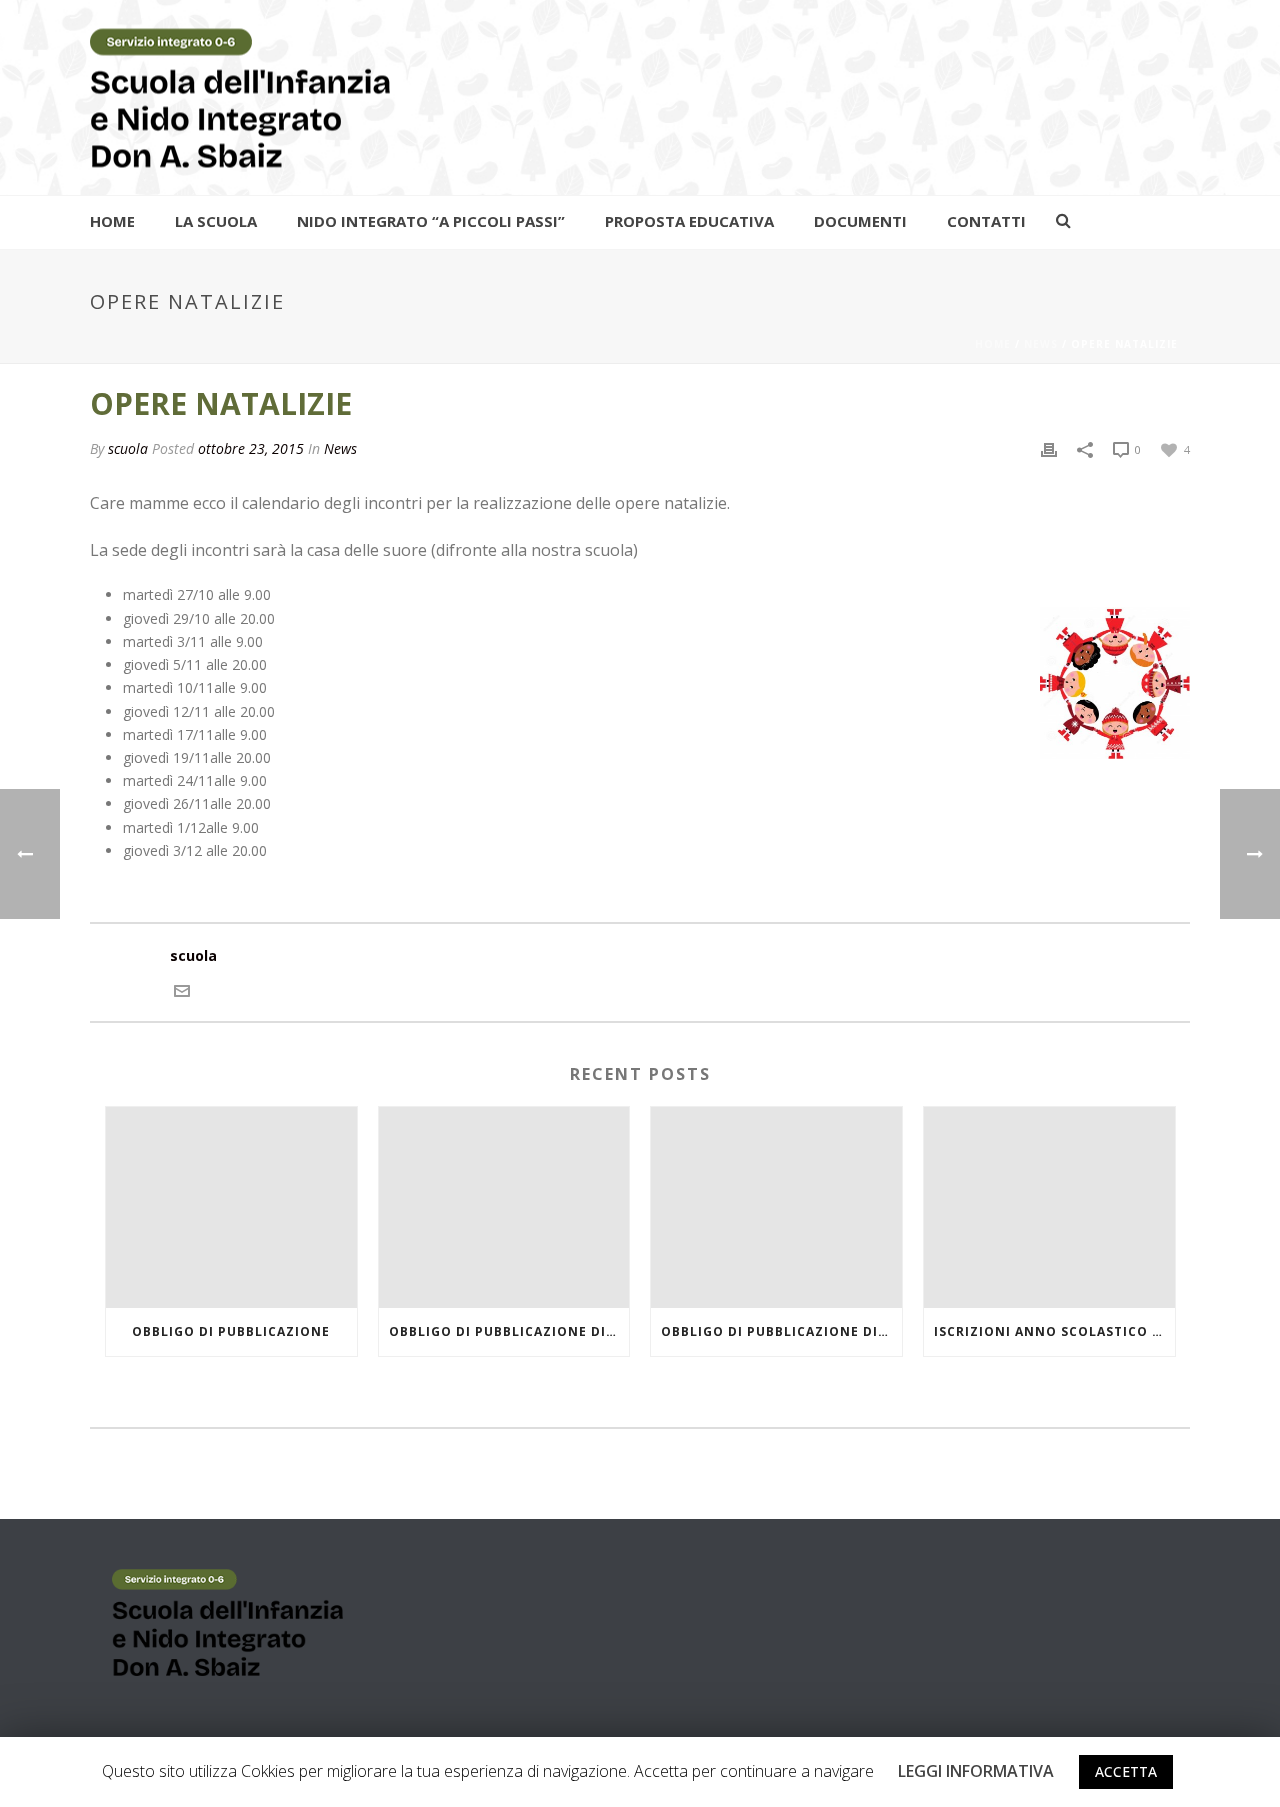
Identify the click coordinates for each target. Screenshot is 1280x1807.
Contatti (986, 221)
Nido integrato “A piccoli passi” (431, 221)
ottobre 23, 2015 (251, 448)
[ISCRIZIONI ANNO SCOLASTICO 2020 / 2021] (1049, 1207)
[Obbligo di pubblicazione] (231, 1207)
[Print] (1049, 448)
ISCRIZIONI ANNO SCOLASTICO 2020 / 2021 (1054, 1331)
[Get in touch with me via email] (182, 988)
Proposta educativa (689, 221)
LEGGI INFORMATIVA (976, 1771)
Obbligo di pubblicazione (231, 1331)
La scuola (216, 221)
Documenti (860, 221)
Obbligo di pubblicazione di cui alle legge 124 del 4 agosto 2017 (509, 1331)
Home (112, 221)
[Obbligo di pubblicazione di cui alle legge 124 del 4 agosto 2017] (504, 1207)
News (1041, 344)
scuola (128, 448)
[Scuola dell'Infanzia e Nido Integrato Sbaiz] (240, 97)
